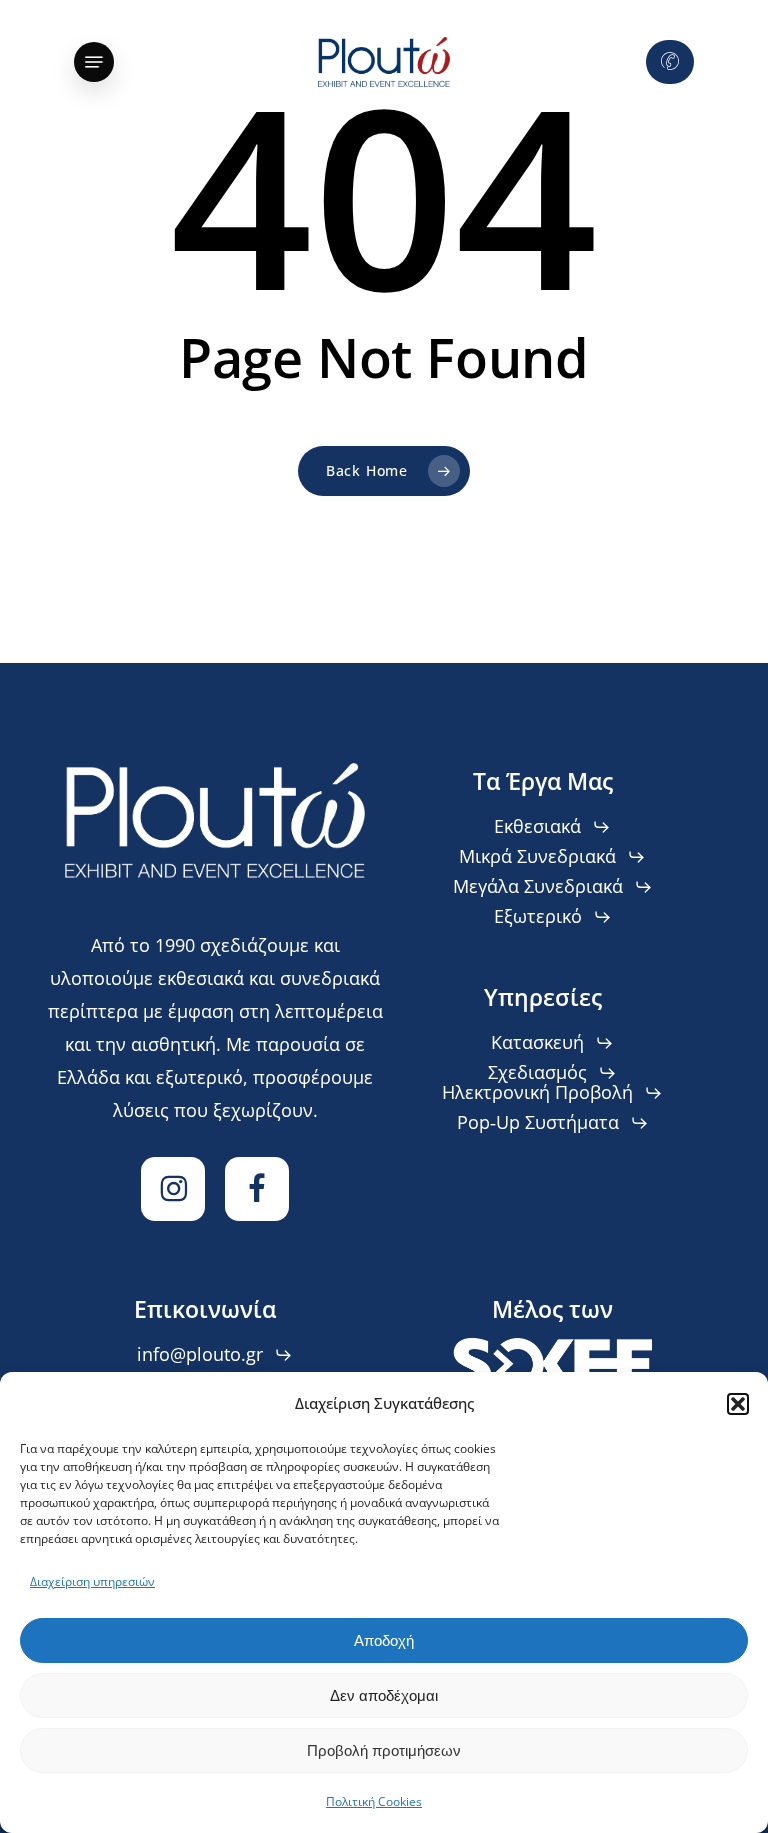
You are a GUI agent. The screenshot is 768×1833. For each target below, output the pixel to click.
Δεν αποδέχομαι (384, 1695)
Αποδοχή (384, 1640)
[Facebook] (257, 1189)
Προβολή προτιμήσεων (384, 1750)
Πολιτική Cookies (374, 1801)
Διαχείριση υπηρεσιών (92, 1581)
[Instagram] (173, 1189)
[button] (738, 1404)
